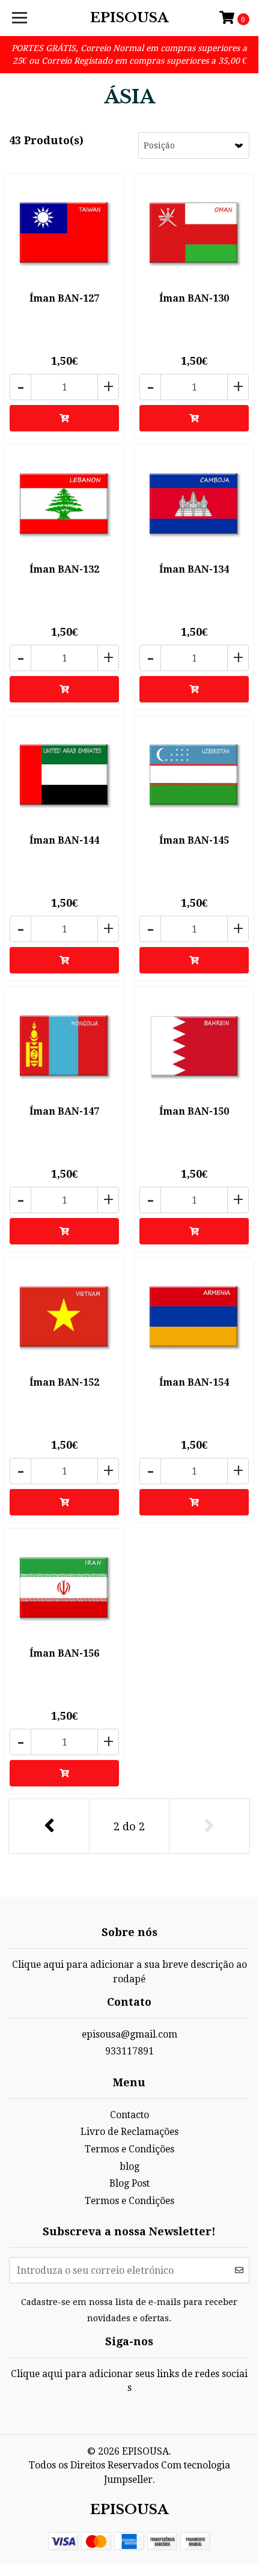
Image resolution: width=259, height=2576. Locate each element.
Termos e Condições (129, 2149)
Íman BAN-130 (194, 298)
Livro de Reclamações (129, 2132)
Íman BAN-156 (64, 1653)
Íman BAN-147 (64, 1111)
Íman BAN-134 (194, 569)
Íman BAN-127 (64, 298)
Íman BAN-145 (194, 840)
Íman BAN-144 (64, 840)
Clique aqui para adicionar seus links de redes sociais (129, 2381)
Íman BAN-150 (194, 1111)
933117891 (129, 2051)
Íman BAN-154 (194, 1382)
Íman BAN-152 (64, 1382)
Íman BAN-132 (64, 569)
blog (129, 2166)
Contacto (129, 2115)
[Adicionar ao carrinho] (64, 418)
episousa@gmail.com (129, 2034)
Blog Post (129, 2183)
